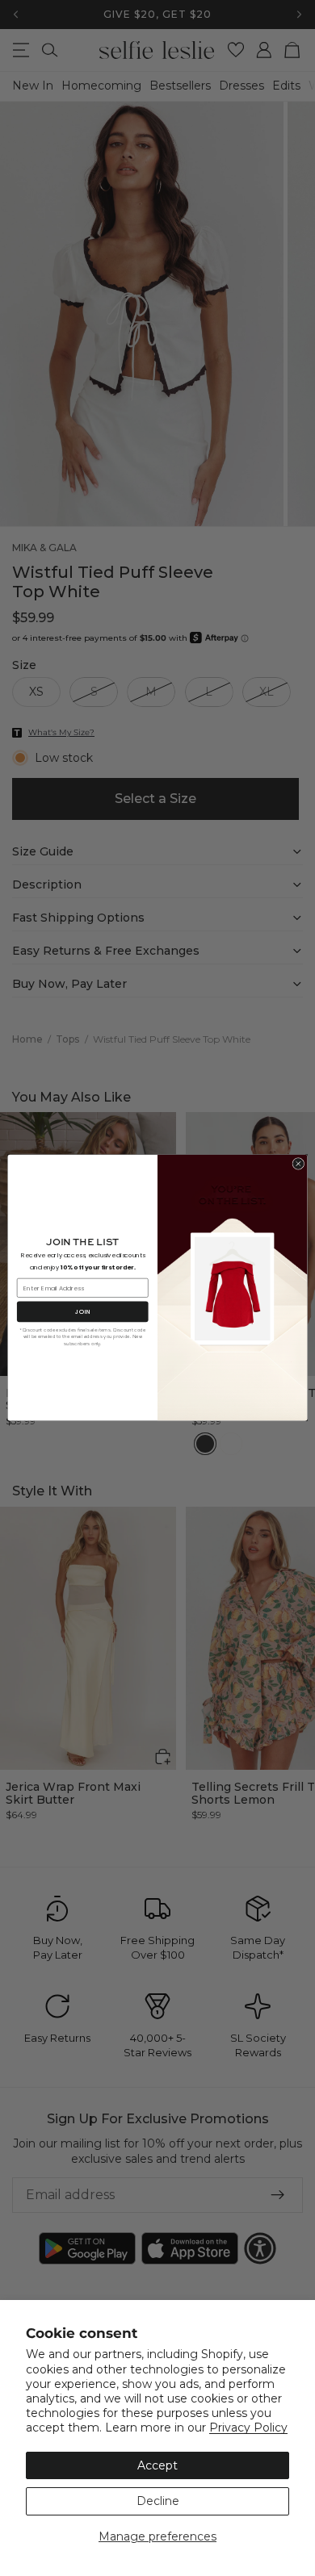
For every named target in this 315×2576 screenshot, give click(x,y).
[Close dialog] (298, 1164)
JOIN (82, 1312)
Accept (157, 2465)
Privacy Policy (248, 2428)
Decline (158, 2501)
